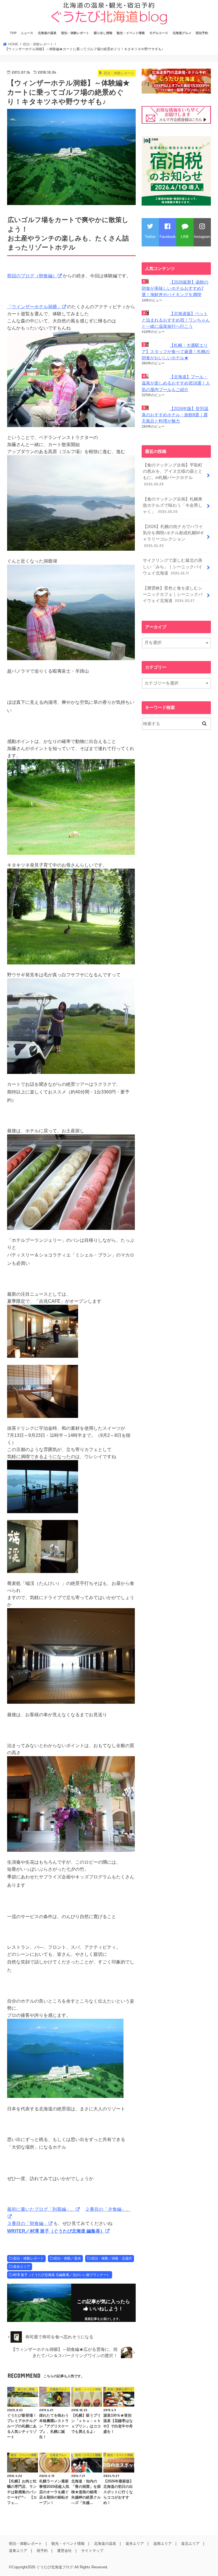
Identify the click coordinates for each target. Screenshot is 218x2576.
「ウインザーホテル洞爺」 (34, 307)
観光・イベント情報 (131, 33)
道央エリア (22, 2267)
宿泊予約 (202, 33)
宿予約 (42, 2551)
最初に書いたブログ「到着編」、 (41, 2209)
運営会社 (64, 2551)
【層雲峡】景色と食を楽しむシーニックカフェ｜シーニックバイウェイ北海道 (173, 594)
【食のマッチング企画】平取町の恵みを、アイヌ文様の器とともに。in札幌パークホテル (173, 475)
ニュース (27, 33)
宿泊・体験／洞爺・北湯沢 (112, 2258)
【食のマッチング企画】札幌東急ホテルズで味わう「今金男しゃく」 (173, 505)
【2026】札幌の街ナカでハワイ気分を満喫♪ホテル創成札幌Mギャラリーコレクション (173, 536)
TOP (13, 33)
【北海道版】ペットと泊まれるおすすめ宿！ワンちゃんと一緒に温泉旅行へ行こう (176, 320)
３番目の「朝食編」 (28, 2223)
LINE (185, 237)
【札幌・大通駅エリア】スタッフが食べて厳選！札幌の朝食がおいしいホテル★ (176, 352)
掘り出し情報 (103, 33)
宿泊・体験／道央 (67, 2258)
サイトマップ (92, 2551)
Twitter (150, 237)
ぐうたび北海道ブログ (55, 2567)
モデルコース (159, 33)
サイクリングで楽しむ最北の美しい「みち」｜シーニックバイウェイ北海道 (173, 567)
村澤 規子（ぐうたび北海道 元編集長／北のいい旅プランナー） (62, 2275)
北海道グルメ (182, 33)
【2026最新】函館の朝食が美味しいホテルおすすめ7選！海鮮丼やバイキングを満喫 (175, 288)
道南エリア (163, 2544)
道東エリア (18, 2551)
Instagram (202, 237)
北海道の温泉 (47, 33)
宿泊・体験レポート (75, 33)
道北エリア (190, 2544)
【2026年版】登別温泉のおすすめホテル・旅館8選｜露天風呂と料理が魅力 (175, 415)
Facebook (168, 237)
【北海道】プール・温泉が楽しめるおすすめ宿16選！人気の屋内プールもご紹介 (176, 383)
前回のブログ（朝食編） (32, 276)
